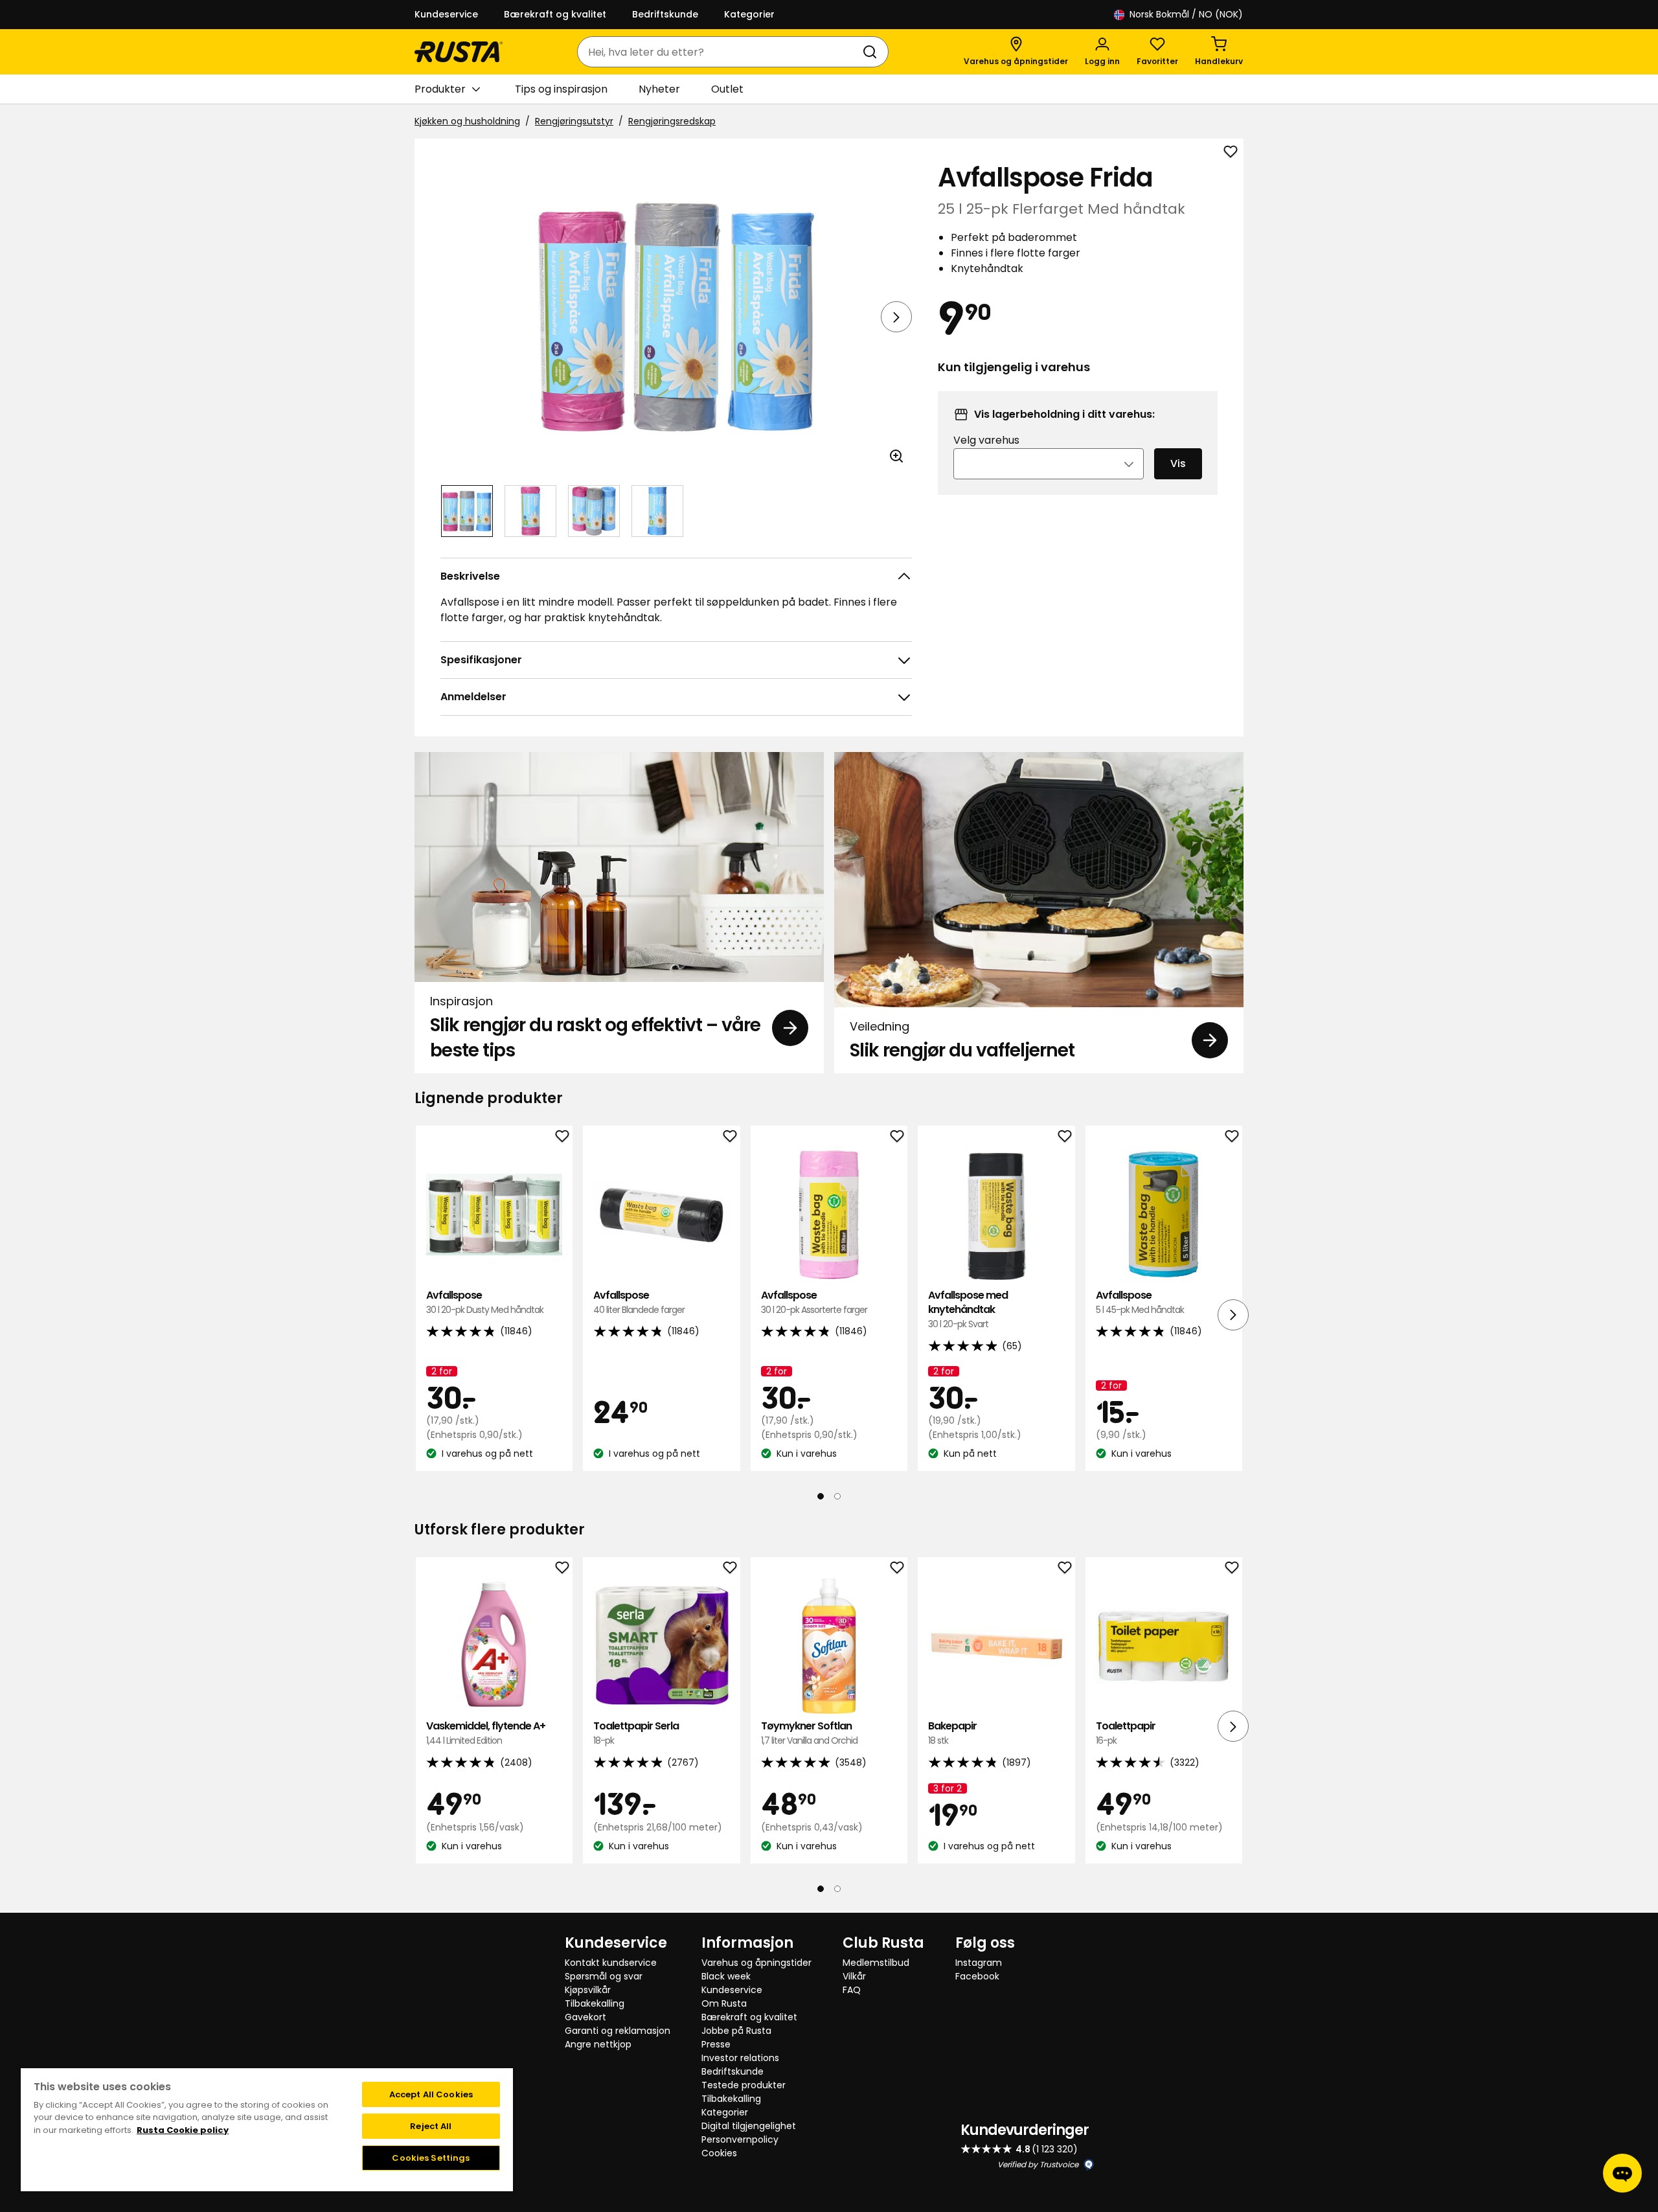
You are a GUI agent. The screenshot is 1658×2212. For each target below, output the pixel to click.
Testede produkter (744, 2085)
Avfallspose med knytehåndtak (968, 1310)
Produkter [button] (440, 89)
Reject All (431, 2126)
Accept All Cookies (431, 2094)
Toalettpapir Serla (636, 1733)
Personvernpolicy (740, 2139)
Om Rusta (724, 2003)
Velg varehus (986, 440)
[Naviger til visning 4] (657, 511)
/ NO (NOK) (1186, 14)
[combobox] (720, 52)
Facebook (977, 1976)
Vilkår (854, 1976)
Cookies (719, 2153)
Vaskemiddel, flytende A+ (486, 1733)
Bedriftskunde (665, 14)
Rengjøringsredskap (672, 121)
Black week (726, 1976)
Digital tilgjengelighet (749, 2126)
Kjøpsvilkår (588, 1990)
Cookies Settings (431, 2158)
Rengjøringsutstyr (574, 121)
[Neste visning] (896, 317)
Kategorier (749, 14)
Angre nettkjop (598, 2044)
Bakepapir (952, 1733)
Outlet (727, 89)
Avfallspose (485, 1302)
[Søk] (872, 52)
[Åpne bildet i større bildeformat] (896, 456)
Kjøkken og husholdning (467, 121)
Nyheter (659, 89)
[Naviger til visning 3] (594, 511)
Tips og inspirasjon (561, 89)
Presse (716, 2044)
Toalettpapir (1126, 1733)
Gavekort (585, 2017)
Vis (1178, 463)
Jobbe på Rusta (736, 2031)
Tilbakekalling (595, 2003)
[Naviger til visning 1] (467, 511)
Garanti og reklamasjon (618, 2031)
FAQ (852, 1990)
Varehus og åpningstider (756, 1963)
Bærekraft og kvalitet (555, 14)
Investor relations (740, 2058)
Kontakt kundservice (611, 1963)
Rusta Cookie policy (183, 2130)
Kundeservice (446, 14)
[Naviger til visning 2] (530, 511)
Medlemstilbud (876, 1963)
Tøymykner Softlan (809, 1733)
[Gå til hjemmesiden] (459, 52)
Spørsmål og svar (604, 1976)
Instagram (979, 1963)
